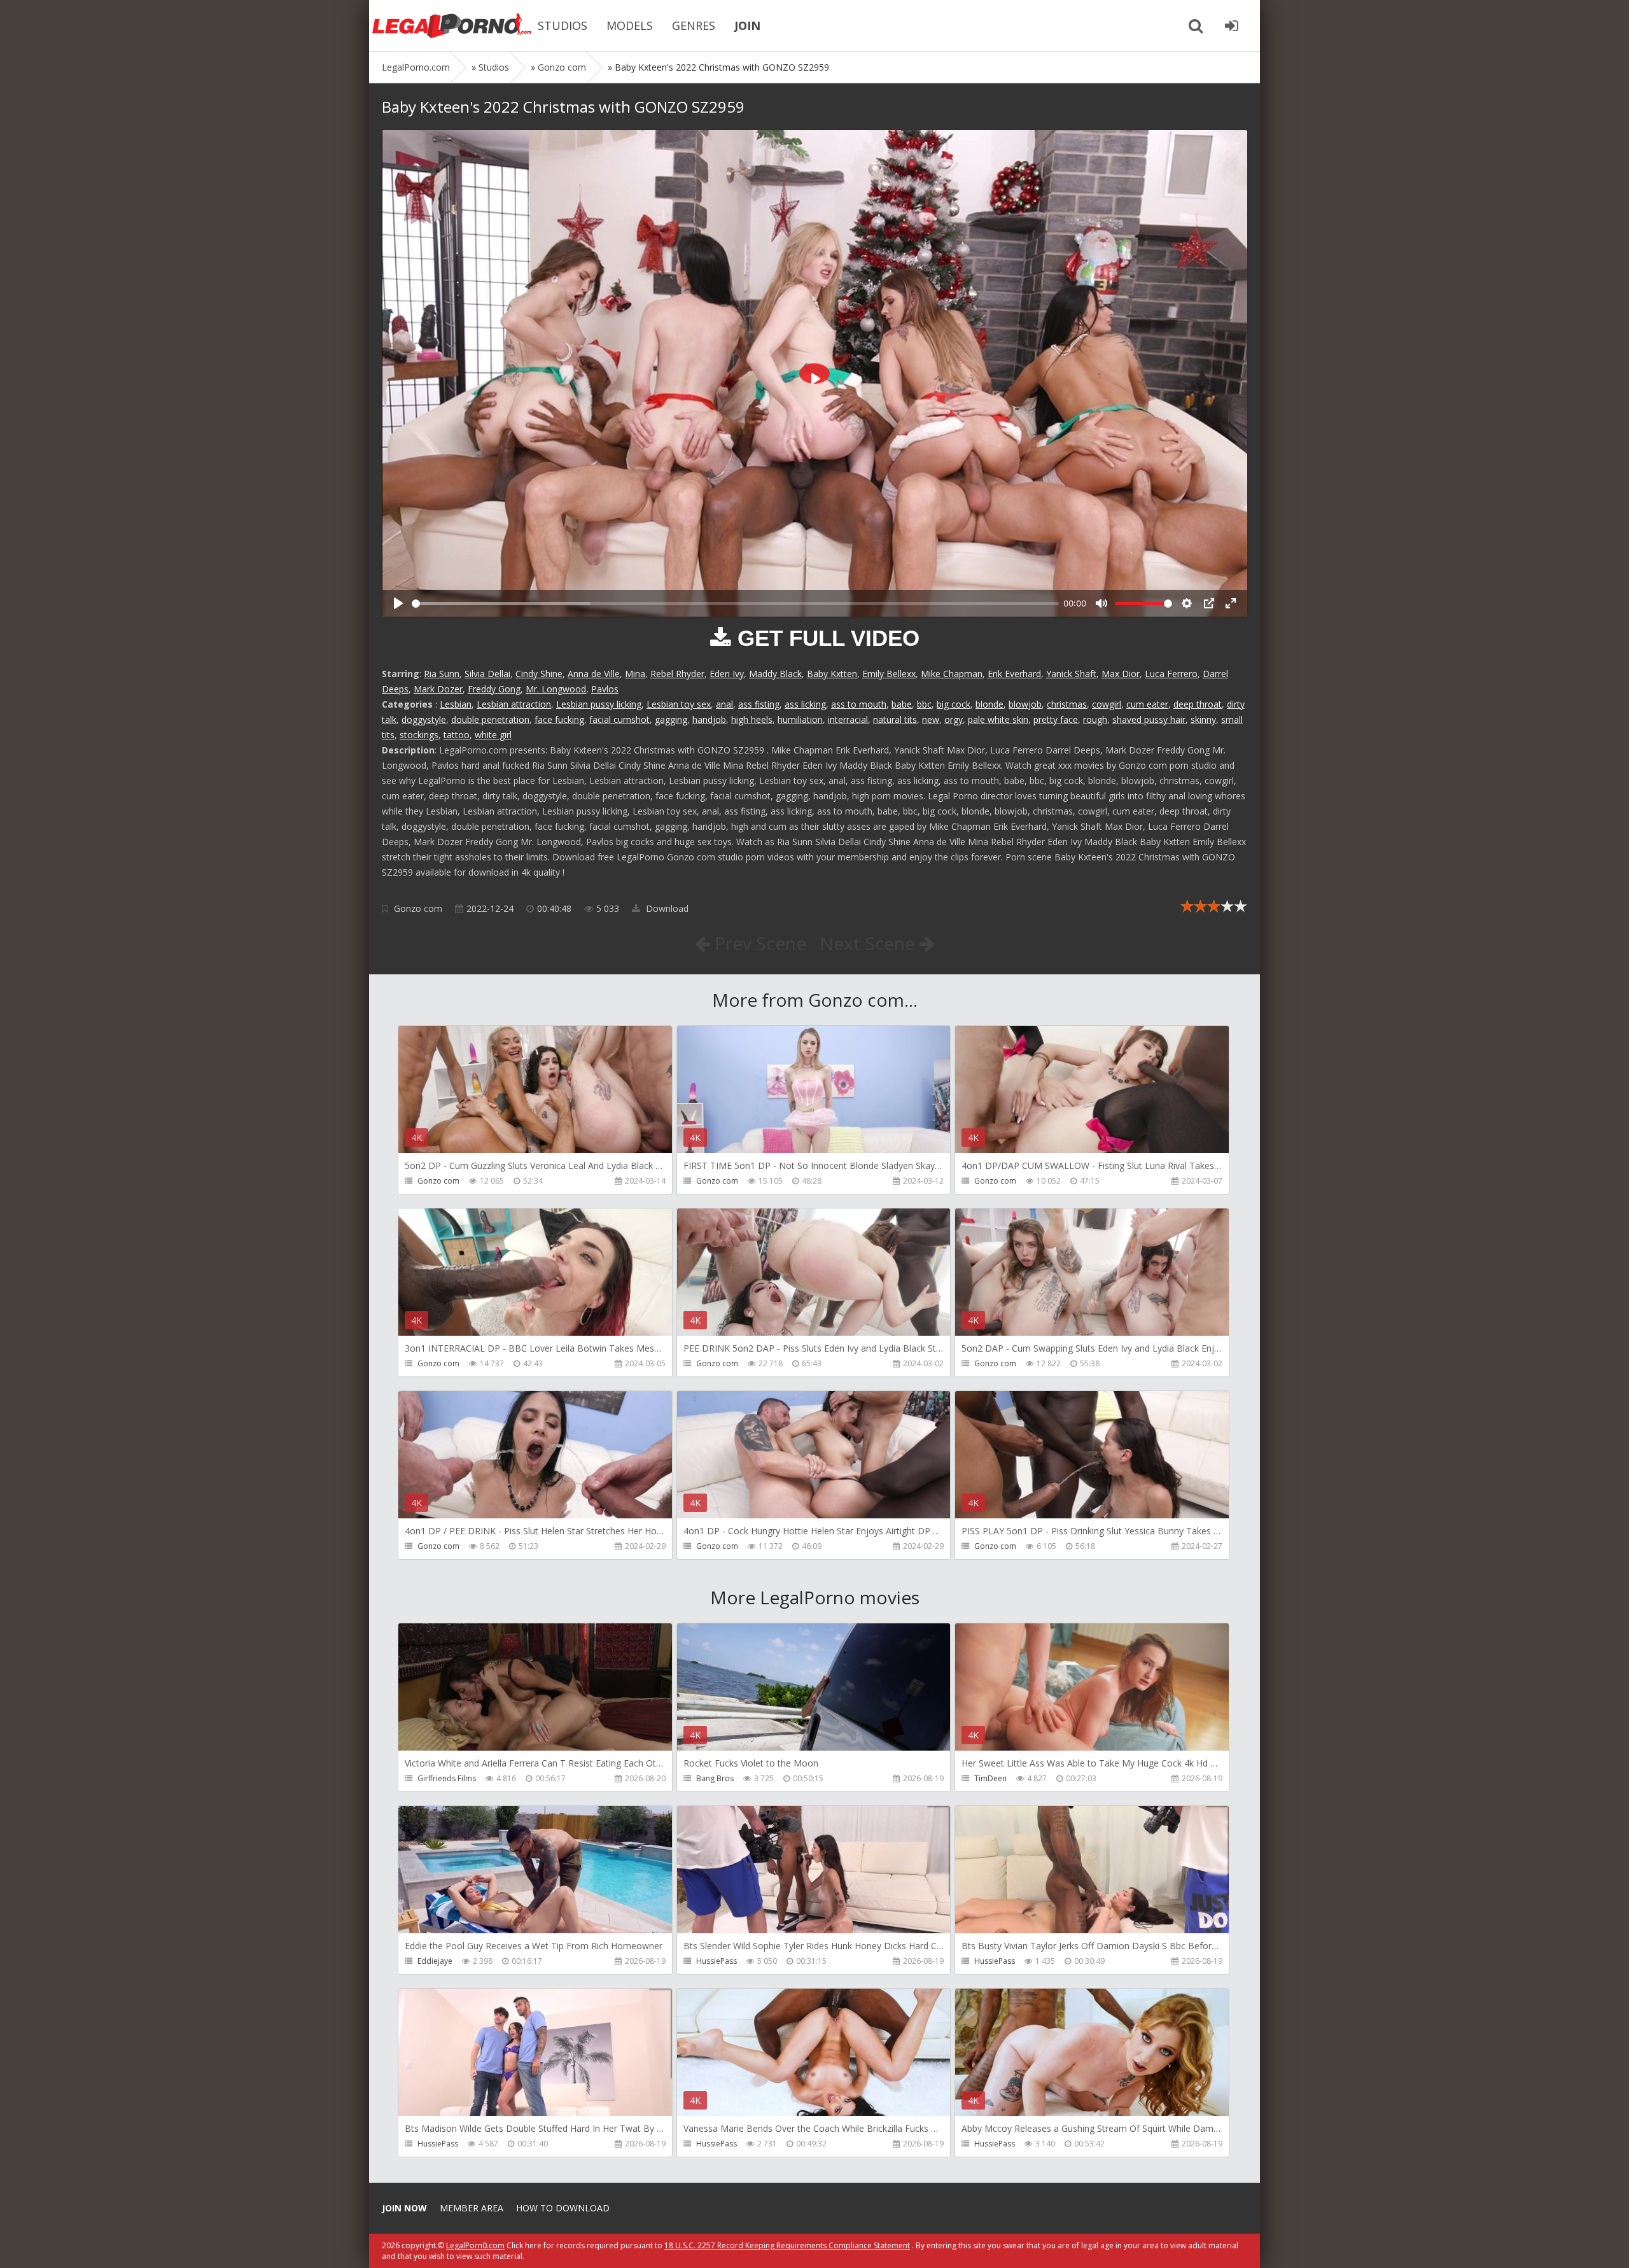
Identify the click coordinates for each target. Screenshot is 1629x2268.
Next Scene (870, 943)
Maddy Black (775, 674)
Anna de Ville (594, 674)
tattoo (457, 735)
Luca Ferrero (1171, 674)
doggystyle (424, 719)
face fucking (559, 719)
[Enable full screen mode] (1231, 603)
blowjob (1025, 704)
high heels (752, 719)
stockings (419, 735)
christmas (1067, 704)
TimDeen (990, 1778)
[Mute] (1101, 603)
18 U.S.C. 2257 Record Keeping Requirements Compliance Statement (787, 2245)
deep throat (1198, 704)
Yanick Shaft (1071, 674)
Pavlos (605, 689)
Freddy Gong (494, 689)
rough (1095, 719)
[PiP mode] (1209, 603)
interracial (848, 719)
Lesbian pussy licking (599, 704)
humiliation (800, 719)
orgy (954, 719)
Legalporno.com (452, 25)
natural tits (895, 719)
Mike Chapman (952, 674)
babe (902, 704)
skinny (1203, 719)
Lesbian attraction (514, 704)
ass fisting (759, 704)
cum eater (1147, 704)
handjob (709, 719)
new (931, 719)
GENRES (694, 25)
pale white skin (998, 719)
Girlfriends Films (447, 1778)
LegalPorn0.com (475, 2245)
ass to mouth (859, 704)
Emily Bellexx (889, 674)
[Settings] (1187, 603)
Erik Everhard (1014, 674)
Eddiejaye (435, 1961)
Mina (635, 674)
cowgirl (1107, 704)
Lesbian (456, 704)
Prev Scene (758, 943)
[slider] (735, 604)
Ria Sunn (442, 674)
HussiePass (717, 1961)
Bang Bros (715, 1778)
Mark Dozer (438, 689)
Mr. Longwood (556, 689)
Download (666, 908)
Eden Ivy (727, 674)
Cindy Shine (539, 674)
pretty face (1056, 719)
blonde (989, 704)
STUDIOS (563, 25)
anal (724, 704)
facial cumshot (619, 719)
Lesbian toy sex (679, 704)
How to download (563, 2208)
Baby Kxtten (832, 674)
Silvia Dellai (487, 674)
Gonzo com (418, 908)
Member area (472, 2208)
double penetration (490, 719)
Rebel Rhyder (677, 674)
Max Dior (1121, 674)
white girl (493, 735)
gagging (671, 719)
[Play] (398, 603)
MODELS (630, 25)
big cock (954, 704)
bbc (924, 704)
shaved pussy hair (1149, 719)
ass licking (805, 704)
